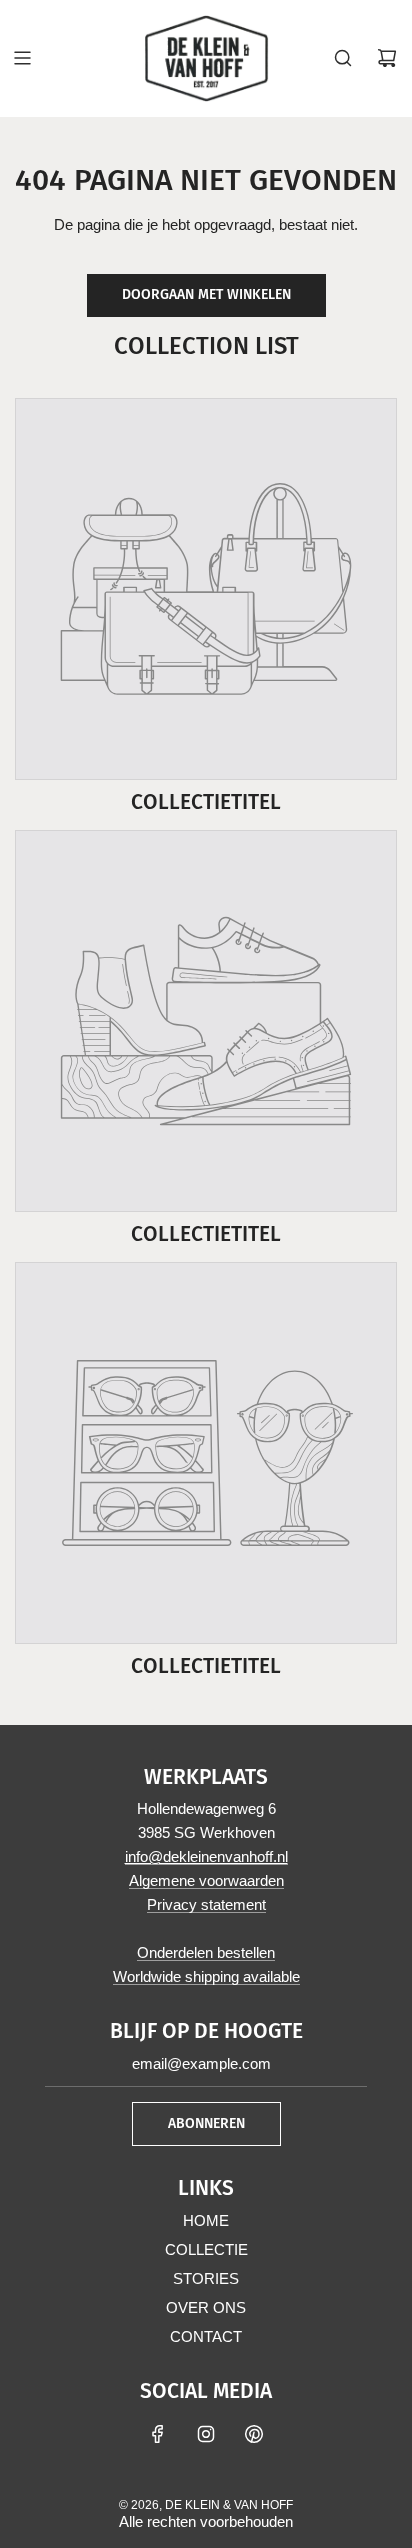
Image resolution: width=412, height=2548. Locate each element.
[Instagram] (206, 2434)
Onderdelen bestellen (206, 1952)
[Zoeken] (343, 58)
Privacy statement (206, 1904)
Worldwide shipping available (206, 1976)
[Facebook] (158, 2434)
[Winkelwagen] (387, 58)
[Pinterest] (254, 2434)
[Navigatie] (22, 58)
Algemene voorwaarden (206, 1880)
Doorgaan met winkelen (206, 294)
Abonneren (206, 2123)
